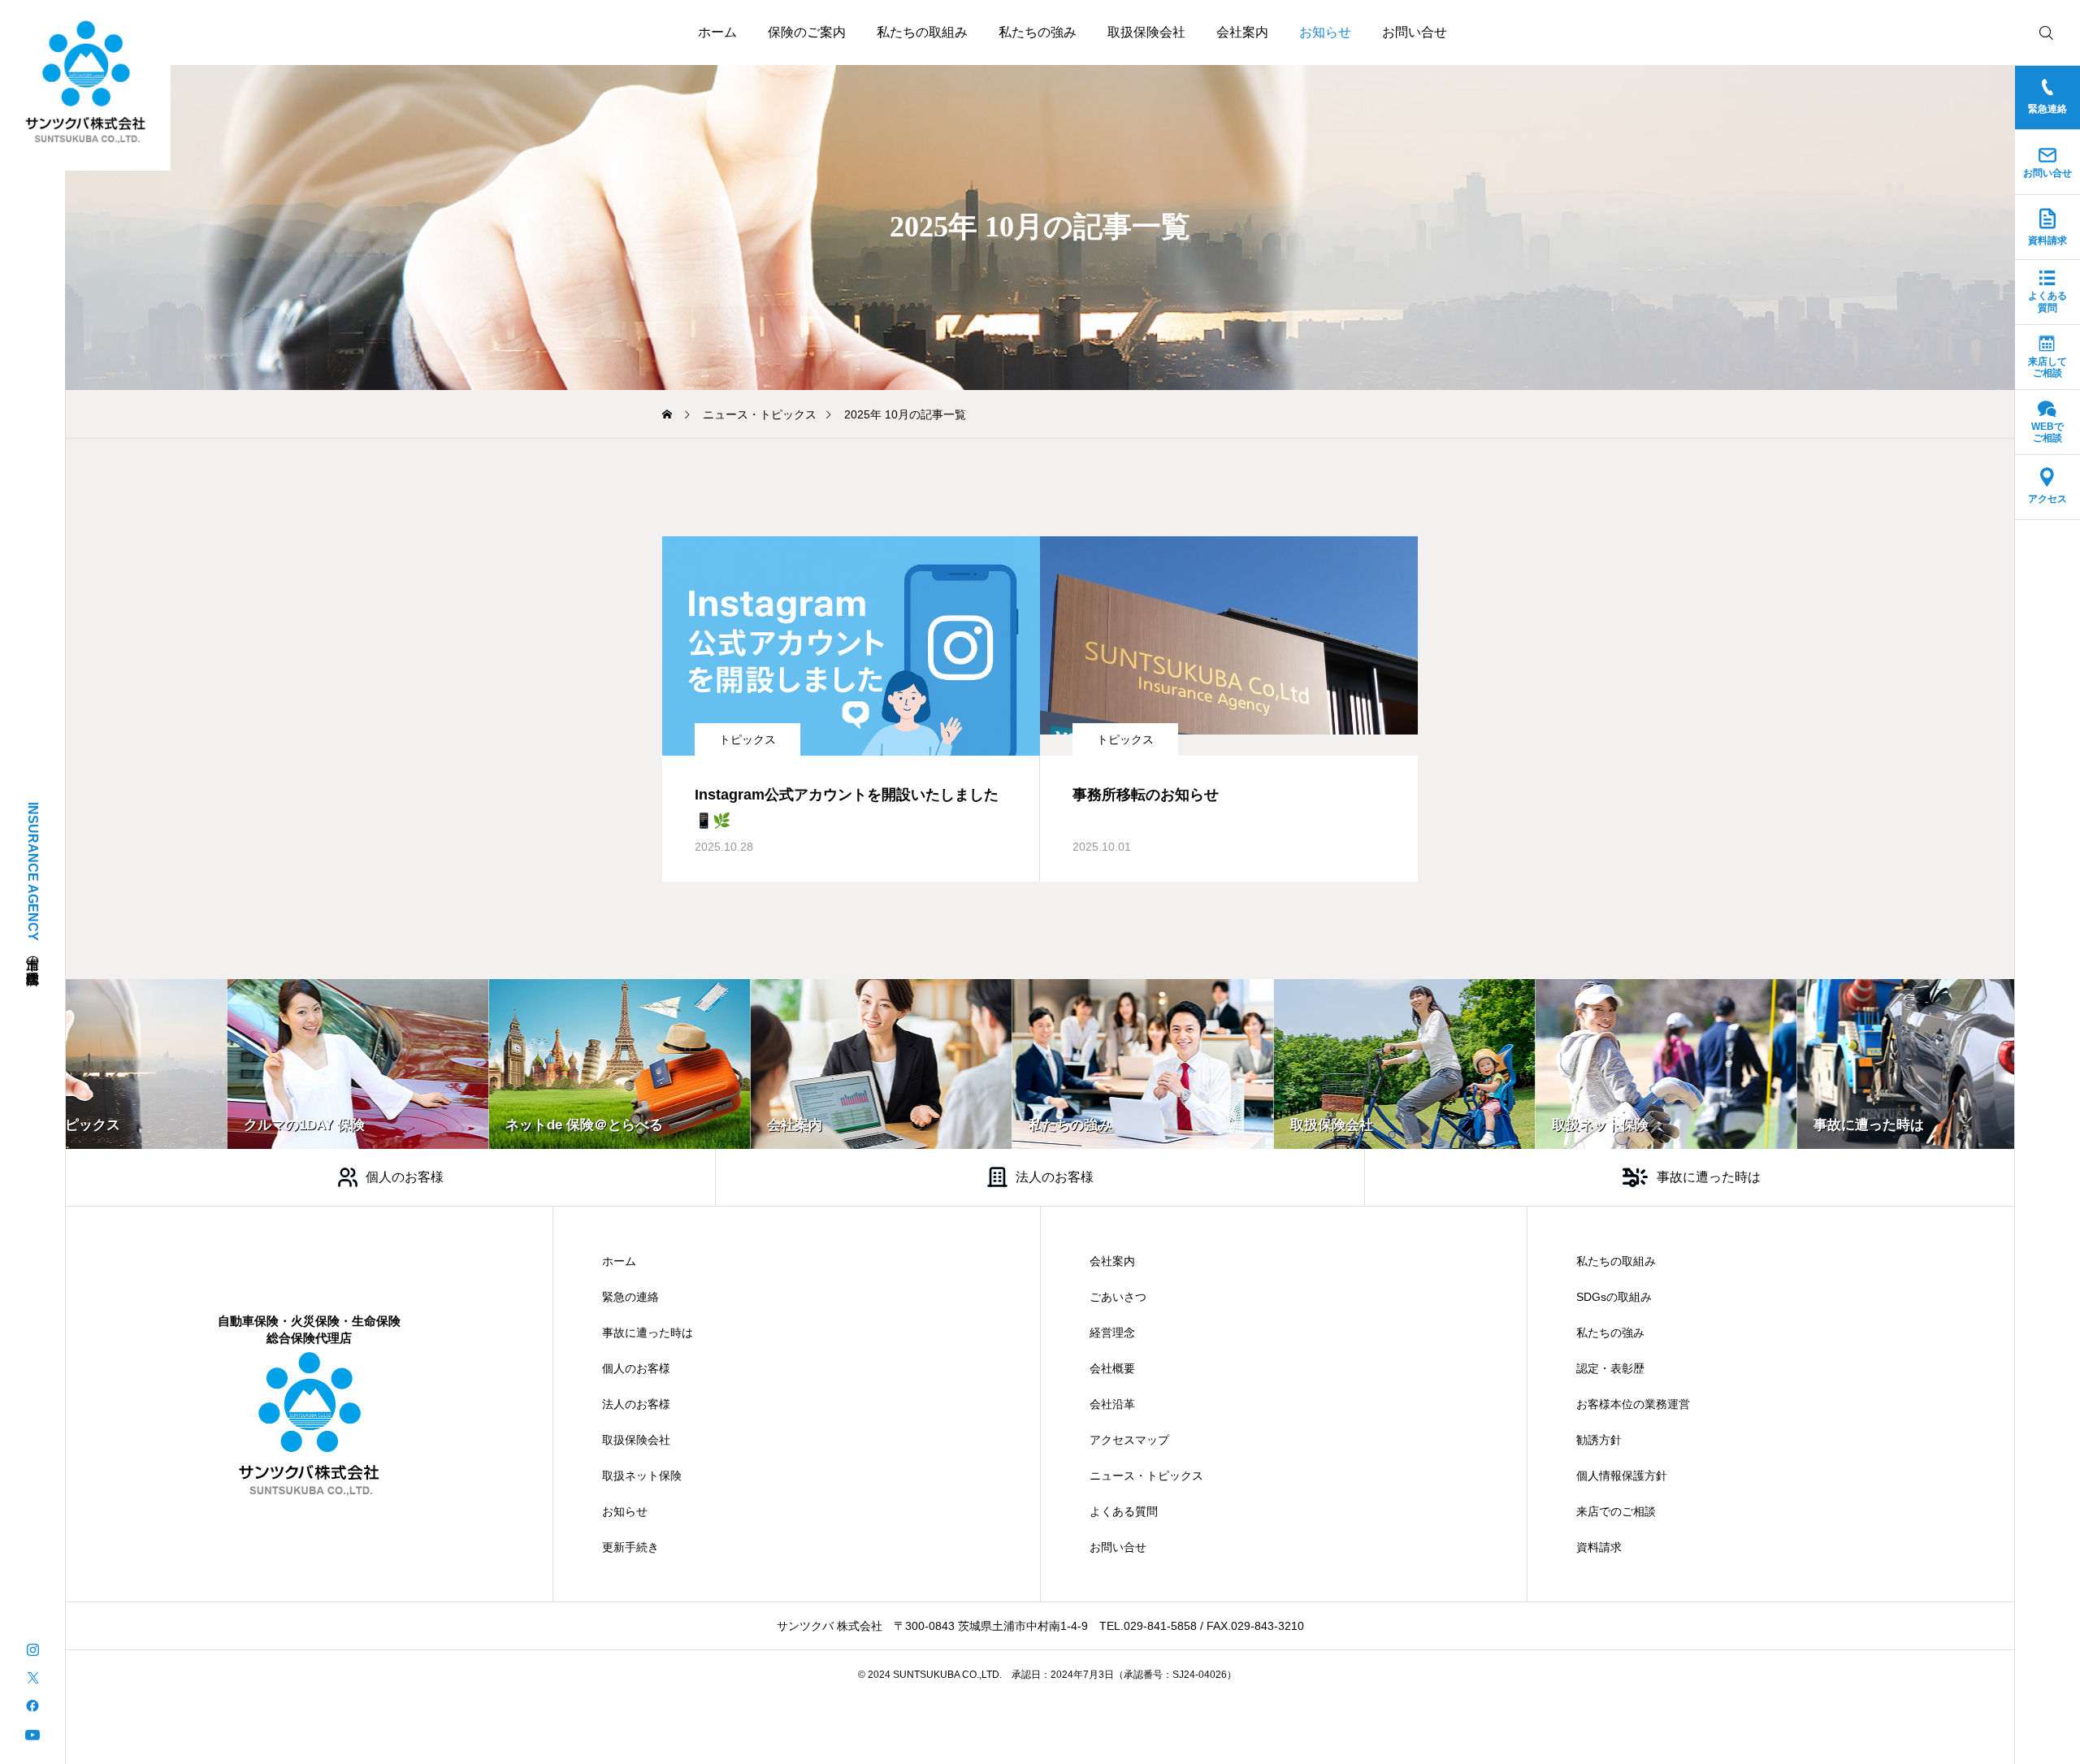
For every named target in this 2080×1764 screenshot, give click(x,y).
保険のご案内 (807, 32)
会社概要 (1112, 1368)
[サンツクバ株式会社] (86, 82)
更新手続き (630, 1547)
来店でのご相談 (1616, 1511)
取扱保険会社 (1146, 32)
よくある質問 (1124, 1511)
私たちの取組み (922, 32)
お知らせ (1325, 32)
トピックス (747, 739)
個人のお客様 (636, 1368)
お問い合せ (1415, 32)
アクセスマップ (1129, 1440)
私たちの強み (1038, 32)
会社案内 (1242, 32)
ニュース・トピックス (1146, 1476)
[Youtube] (32, 1734)
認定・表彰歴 (1610, 1368)
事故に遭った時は (648, 1333)
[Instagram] (32, 1648)
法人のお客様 (636, 1404)
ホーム (717, 32)
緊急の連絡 (630, 1297)
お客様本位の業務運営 (1633, 1404)
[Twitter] (32, 1677)
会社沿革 (1112, 1404)
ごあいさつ (1118, 1297)
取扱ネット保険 (642, 1476)
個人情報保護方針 (1622, 1476)
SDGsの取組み (1614, 1297)
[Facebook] (32, 1705)
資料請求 (1599, 1547)
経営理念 (1112, 1333)
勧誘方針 (1599, 1440)
